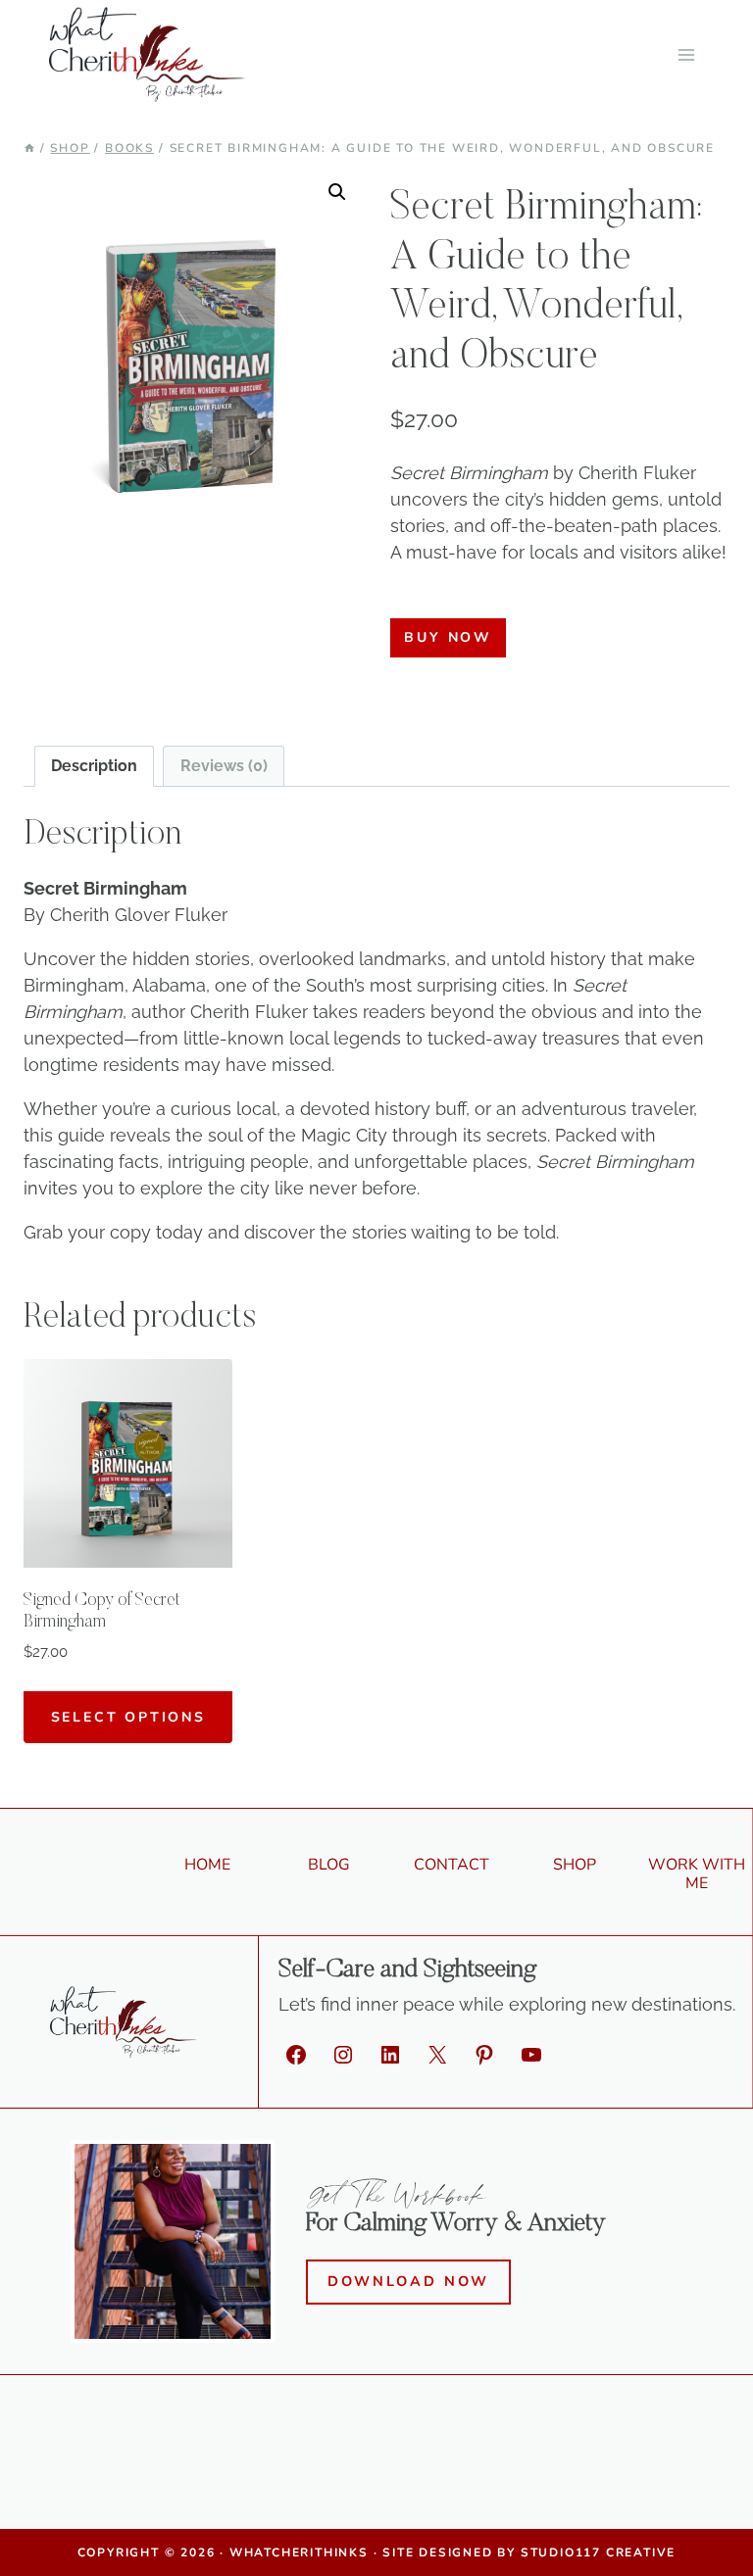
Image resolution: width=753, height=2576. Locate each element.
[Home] (29, 148)
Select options (128, 1717)
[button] (337, 192)
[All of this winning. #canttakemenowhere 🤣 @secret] (198, 2471)
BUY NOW (448, 637)
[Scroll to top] (725, 2538)
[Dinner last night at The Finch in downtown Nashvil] (556, 2471)
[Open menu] (686, 54)
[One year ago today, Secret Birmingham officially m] (675, 2471)
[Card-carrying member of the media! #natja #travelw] (317, 2471)
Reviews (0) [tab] (224, 766)
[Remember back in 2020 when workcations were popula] (436, 2471)
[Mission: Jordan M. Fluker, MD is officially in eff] (78, 2471)
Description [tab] (94, 766)
